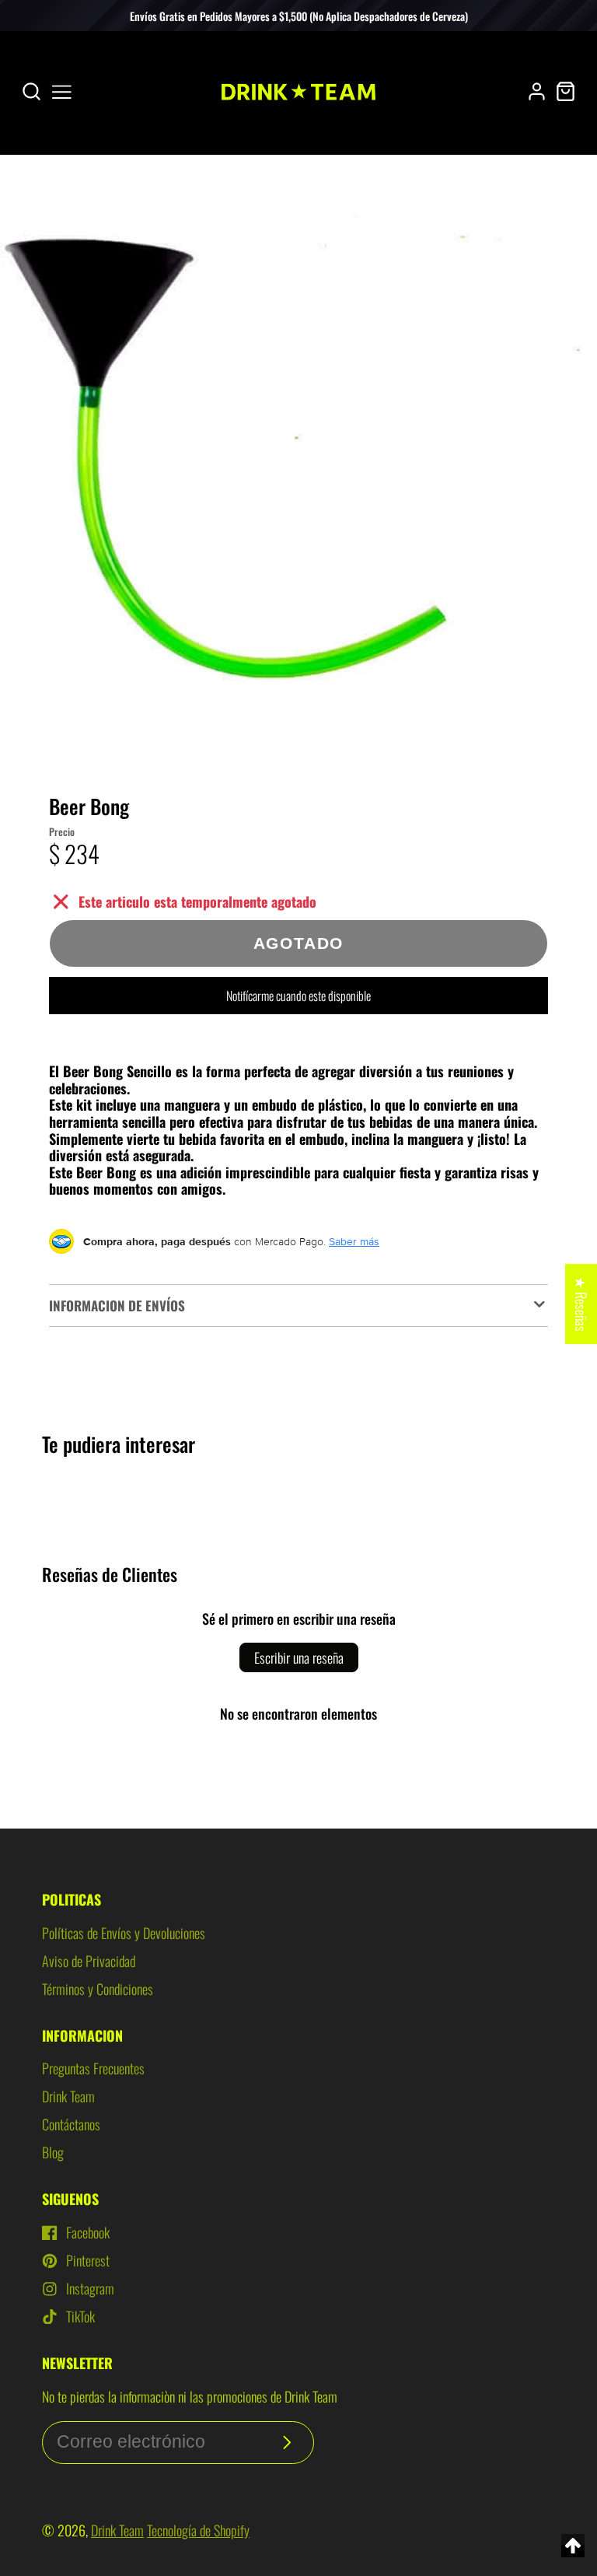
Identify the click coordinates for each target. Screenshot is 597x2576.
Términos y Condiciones (98, 1989)
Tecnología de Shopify (198, 2530)
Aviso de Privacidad (89, 1961)
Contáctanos (71, 2124)
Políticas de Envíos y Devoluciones (124, 1933)
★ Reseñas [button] (581, 1304)
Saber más (354, 1241)
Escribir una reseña (299, 1657)
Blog (53, 2152)
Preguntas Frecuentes (93, 2068)
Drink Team (68, 2096)
